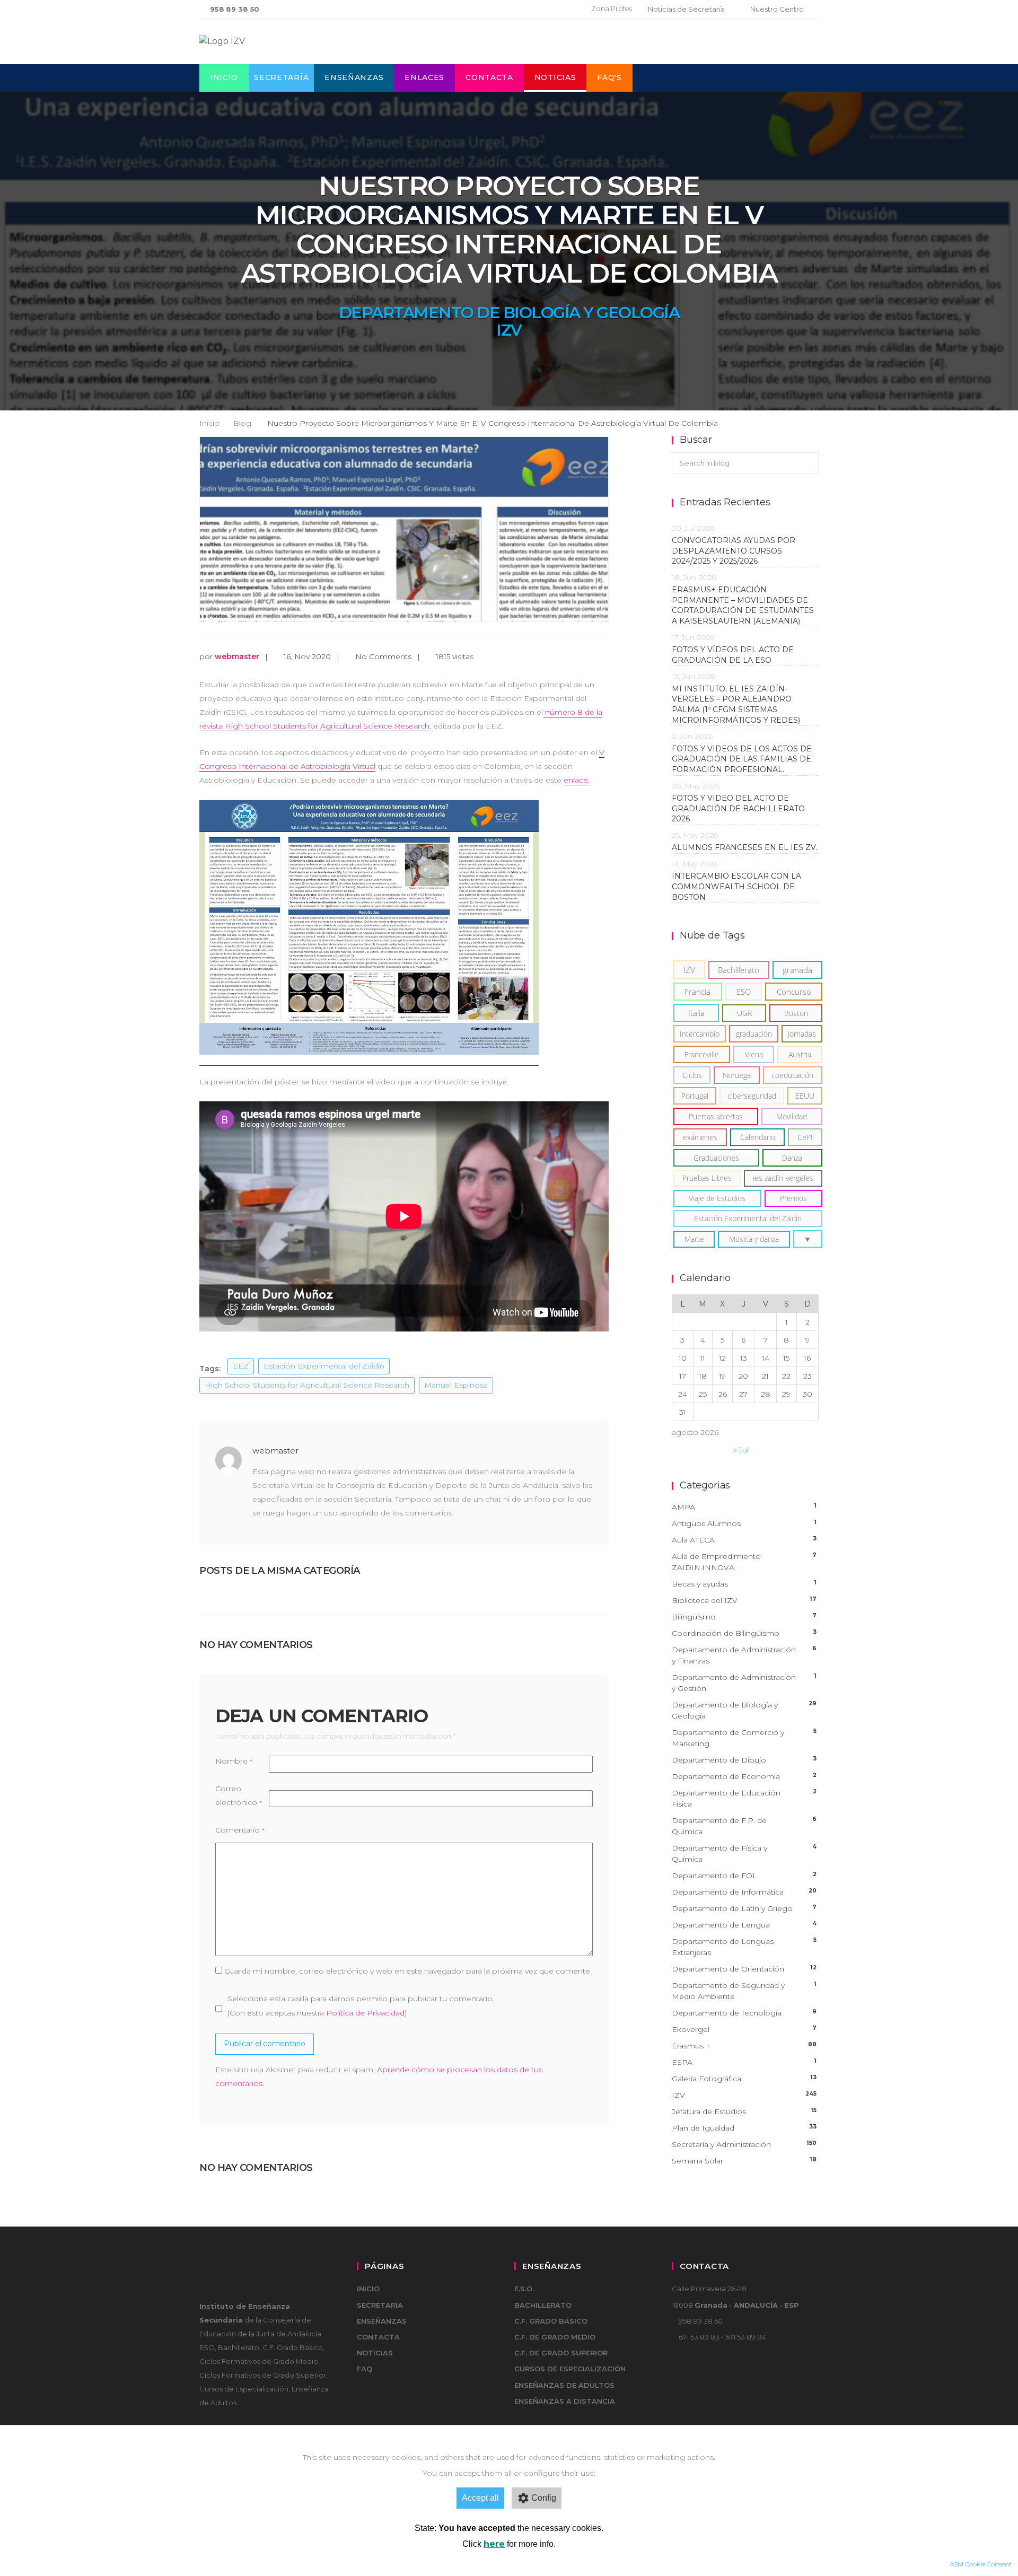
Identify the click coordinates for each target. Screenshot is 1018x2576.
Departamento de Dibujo (744, 1760)
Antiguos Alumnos (744, 1523)
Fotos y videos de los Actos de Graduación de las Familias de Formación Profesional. (742, 759)
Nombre (234, 1761)
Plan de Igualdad (744, 2128)
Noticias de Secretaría (686, 9)
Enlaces (424, 77)
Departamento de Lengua (744, 1925)
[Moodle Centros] (528, 9)
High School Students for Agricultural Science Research (307, 1385)
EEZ (241, 1366)
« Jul (741, 1450)
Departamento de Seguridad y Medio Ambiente (744, 1991)
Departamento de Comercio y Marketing (744, 1738)
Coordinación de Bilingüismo (744, 1633)
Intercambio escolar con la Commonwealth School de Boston (736, 886)
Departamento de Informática (744, 1892)
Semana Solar (744, 2161)
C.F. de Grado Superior (561, 2353)
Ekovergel (744, 2029)
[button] (808, 1239)
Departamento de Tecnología (744, 2013)
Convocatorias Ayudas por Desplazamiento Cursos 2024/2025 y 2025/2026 (734, 551)
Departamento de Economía (744, 1776)
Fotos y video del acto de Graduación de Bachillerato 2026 (738, 808)
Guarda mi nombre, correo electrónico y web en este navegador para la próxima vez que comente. (408, 1971)
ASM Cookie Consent (981, 2564)
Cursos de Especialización (570, 2369)
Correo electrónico (239, 1795)
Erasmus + (744, 2046)
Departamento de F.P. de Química (744, 1826)
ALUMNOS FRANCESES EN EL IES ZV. (744, 847)
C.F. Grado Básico (551, 2321)
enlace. (577, 780)
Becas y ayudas (744, 1584)
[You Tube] (562, 9)
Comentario (240, 1830)
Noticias (555, 77)
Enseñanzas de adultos (564, 2385)
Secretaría (281, 77)
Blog (242, 423)
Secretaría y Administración (744, 2144)
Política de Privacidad (365, 2013)
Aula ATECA (744, 1540)
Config (544, 2498)
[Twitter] (546, 9)
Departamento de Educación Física (744, 1798)
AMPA (744, 1507)
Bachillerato (543, 2305)
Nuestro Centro (777, 9)
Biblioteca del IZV (744, 1600)
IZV (509, 330)
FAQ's (609, 77)
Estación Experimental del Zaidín (324, 1366)
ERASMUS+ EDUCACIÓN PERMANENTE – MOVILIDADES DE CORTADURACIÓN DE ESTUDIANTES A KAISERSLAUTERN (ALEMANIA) (743, 605)
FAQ (365, 2369)
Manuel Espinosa (456, 1385)
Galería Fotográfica (744, 2079)
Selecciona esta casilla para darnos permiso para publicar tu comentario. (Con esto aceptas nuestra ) (361, 2005)
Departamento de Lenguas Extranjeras (744, 1947)
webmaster (237, 656)
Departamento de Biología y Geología (509, 313)
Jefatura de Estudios (744, 2111)
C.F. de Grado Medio (555, 2337)
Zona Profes (612, 8)
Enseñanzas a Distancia (565, 2401)
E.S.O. (524, 2289)
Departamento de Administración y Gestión (744, 1683)
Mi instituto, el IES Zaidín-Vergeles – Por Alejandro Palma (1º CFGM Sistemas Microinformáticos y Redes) (738, 704)
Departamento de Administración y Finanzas (744, 1655)
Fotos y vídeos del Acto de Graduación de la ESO (733, 655)
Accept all (480, 2498)
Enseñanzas (354, 77)
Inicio (224, 77)
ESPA (744, 2062)
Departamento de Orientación (744, 1969)
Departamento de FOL (744, 1876)
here (494, 2544)
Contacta (489, 77)
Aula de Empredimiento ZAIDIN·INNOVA (744, 1562)
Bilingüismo (744, 1617)
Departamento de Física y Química (744, 1854)
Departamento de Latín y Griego (744, 1908)
